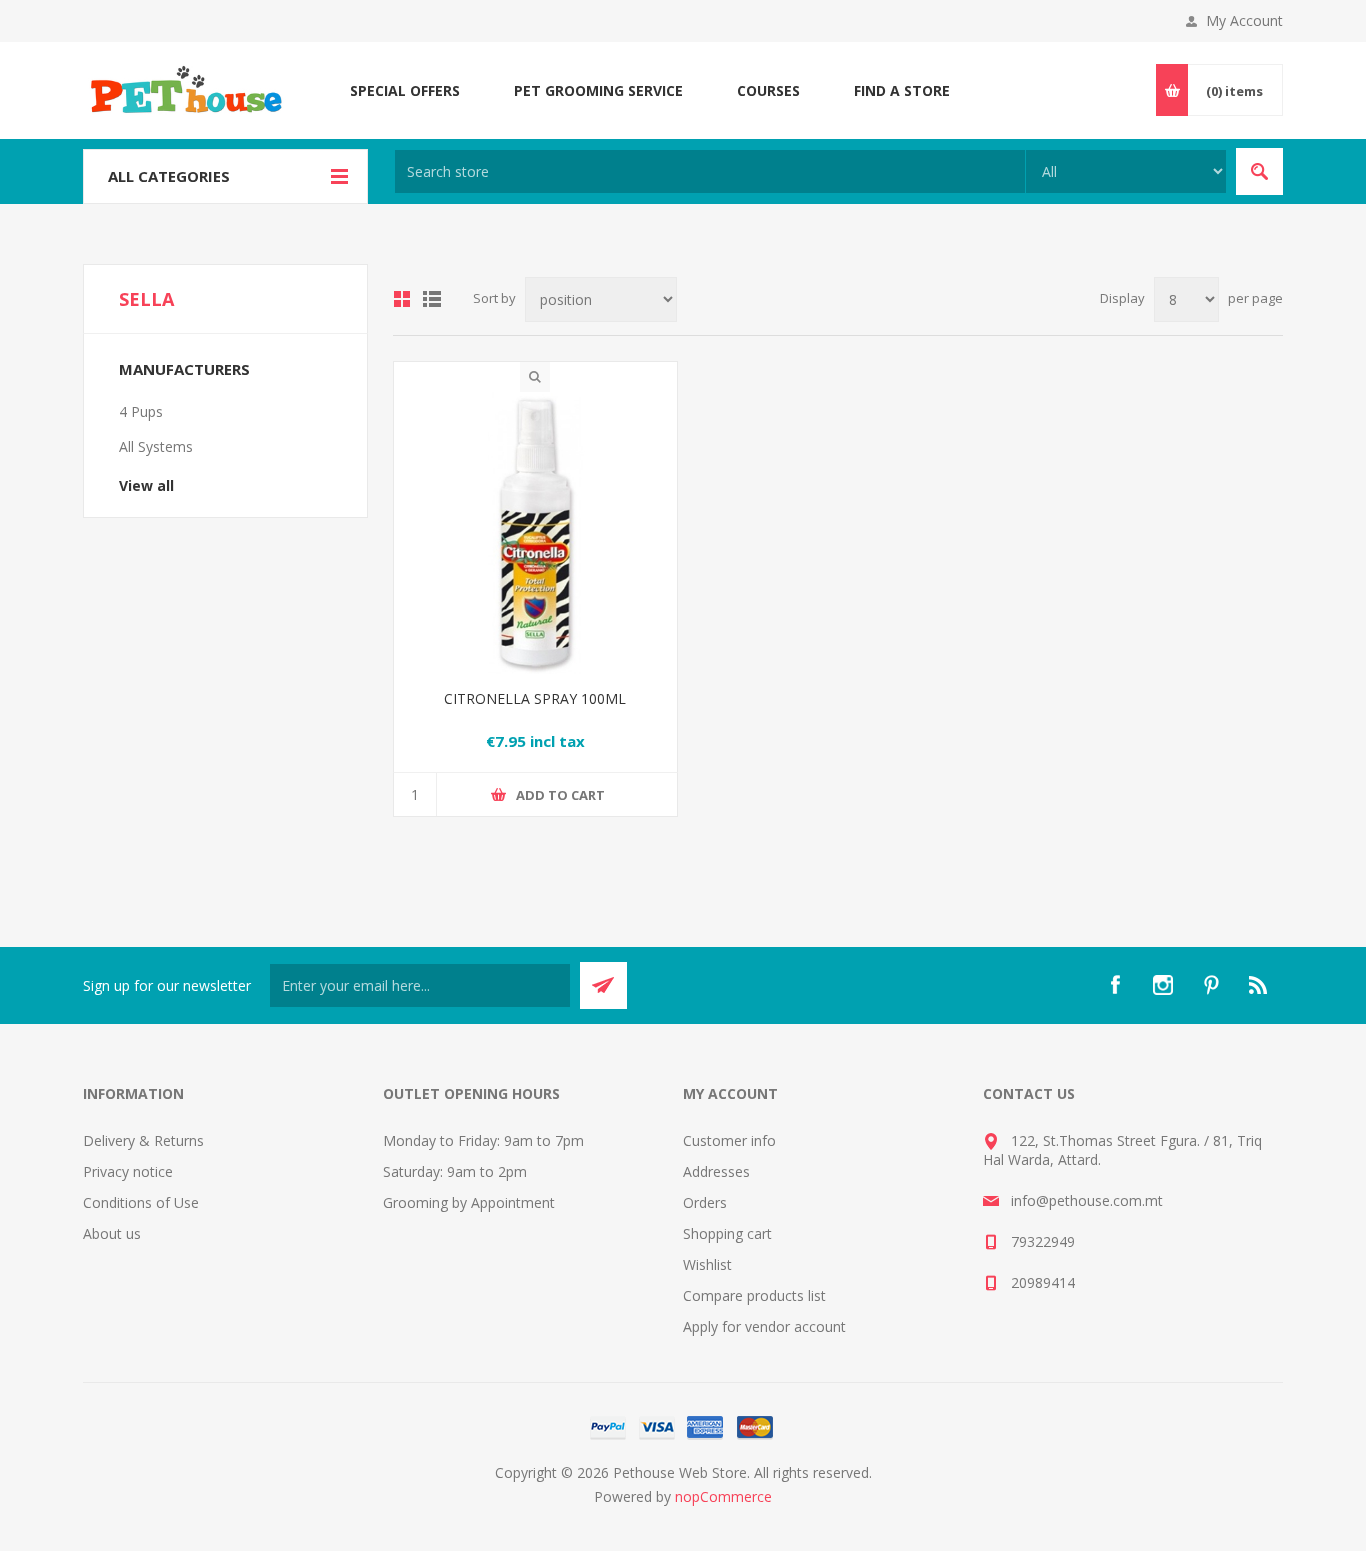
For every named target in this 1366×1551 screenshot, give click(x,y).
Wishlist (707, 1264)
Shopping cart (727, 1233)
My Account (1244, 20)
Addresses (716, 1171)
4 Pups (141, 411)
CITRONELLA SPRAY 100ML (535, 698)
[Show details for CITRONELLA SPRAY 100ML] (535, 533)
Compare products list (754, 1295)
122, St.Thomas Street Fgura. (1105, 1140)
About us (112, 1233)
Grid (402, 299)
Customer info (729, 1140)
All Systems (156, 446)
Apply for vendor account (764, 1326)
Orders (705, 1202)
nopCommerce (723, 1496)
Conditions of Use (141, 1202)
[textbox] (710, 171)
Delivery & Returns (143, 1140)
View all (146, 485)
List (432, 299)
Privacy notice (128, 1171)
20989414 (1043, 1282)
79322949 (1043, 1241)
